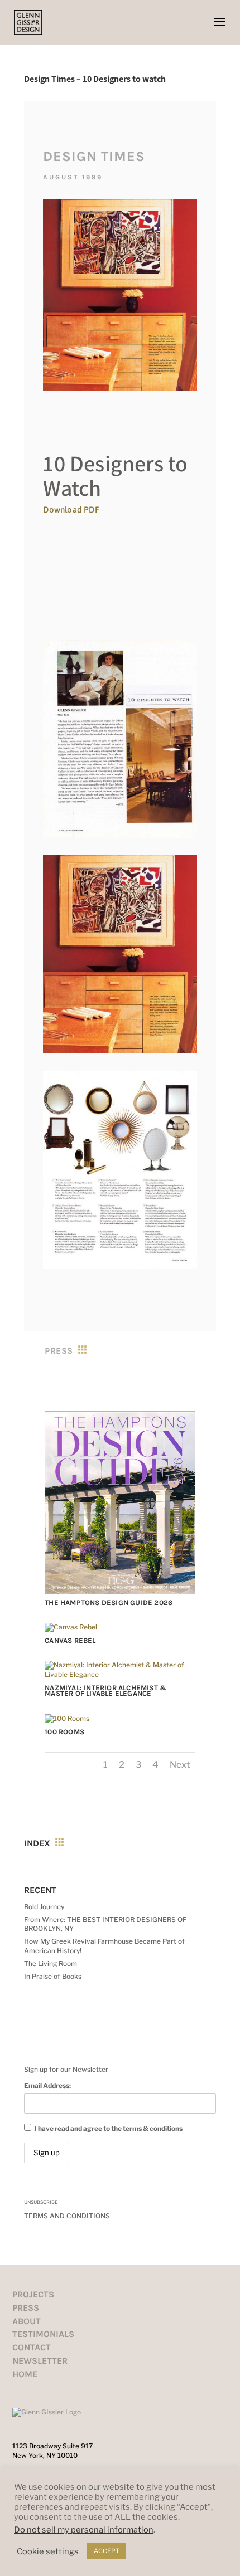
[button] (219, 29)
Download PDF (71, 509)
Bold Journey (44, 1907)
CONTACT (32, 2347)
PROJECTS (33, 2294)
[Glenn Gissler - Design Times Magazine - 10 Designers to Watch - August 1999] (120, 838)
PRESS (26, 2308)
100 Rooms (64, 1732)
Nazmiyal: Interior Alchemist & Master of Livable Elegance (106, 1690)
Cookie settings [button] (48, 2551)
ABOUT (27, 2321)
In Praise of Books (53, 1976)
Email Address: (47, 2085)
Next (180, 1765)
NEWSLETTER (40, 2361)
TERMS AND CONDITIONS (67, 2216)
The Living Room (51, 1963)
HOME (25, 2374)
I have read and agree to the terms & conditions (109, 2128)
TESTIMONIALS (43, 2334)
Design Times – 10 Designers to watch (95, 79)
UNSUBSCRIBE (41, 2202)
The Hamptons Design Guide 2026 (109, 1602)
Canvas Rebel (70, 1640)
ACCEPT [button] (107, 2551)
